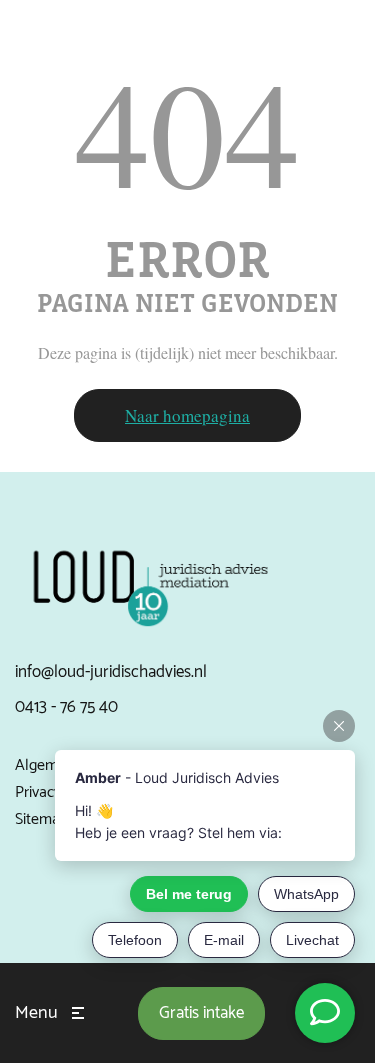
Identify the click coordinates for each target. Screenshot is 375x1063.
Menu (36, 1013)
